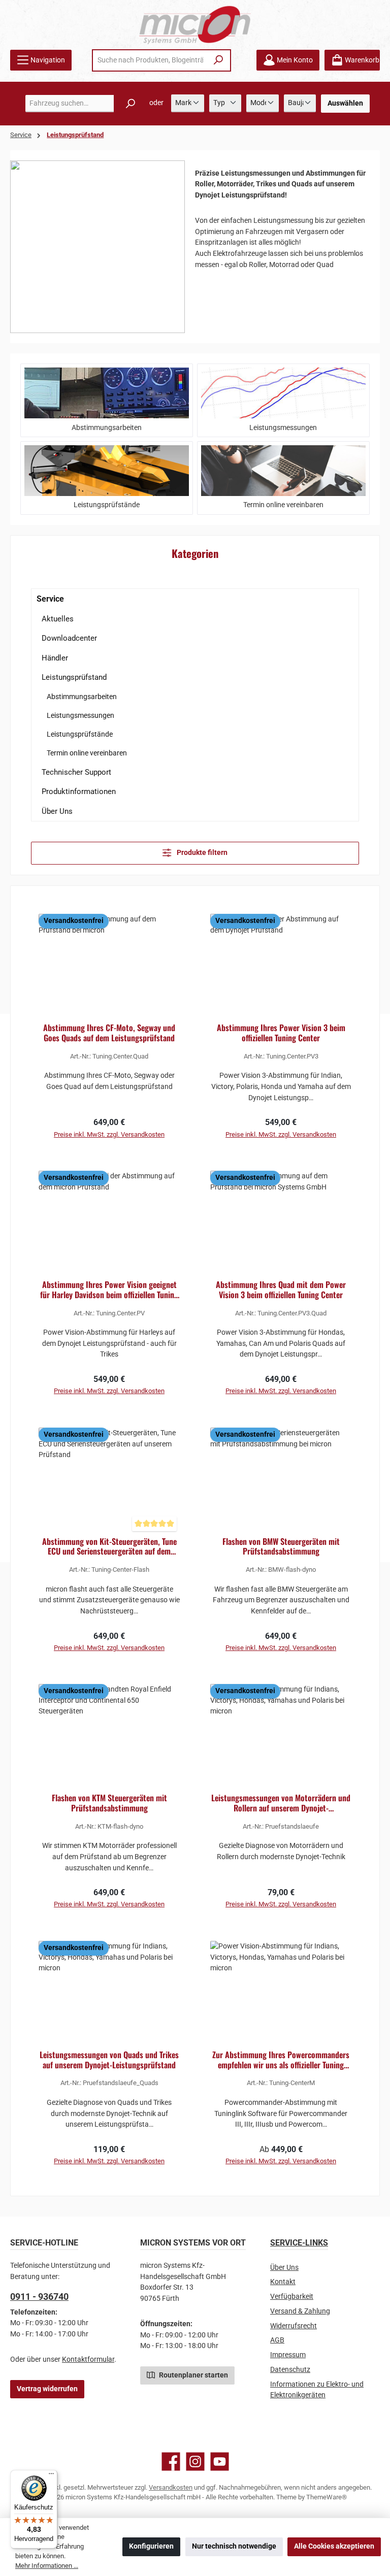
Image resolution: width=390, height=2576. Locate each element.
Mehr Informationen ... (47, 2566)
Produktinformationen (79, 791)
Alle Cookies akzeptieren (334, 2546)
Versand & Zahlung (300, 2311)
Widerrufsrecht (294, 2326)
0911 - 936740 (39, 2297)
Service (50, 599)
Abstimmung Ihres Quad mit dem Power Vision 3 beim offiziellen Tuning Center (281, 1290)
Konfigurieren (151, 2546)
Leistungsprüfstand (74, 677)
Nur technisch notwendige (234, 2546)
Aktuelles (58, 619)
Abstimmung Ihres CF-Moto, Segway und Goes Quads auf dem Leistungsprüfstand (109, 1033)
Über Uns (57, 811)
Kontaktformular (88, 2359)
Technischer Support (76, 772)
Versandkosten (171, 2487)
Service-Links (299, 2243)
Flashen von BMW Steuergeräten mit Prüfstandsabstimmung (281, 1547)
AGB (277, 2340)
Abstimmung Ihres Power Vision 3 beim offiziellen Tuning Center (281, 1033)
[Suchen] (219, 60)
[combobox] (150, 60)
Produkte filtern (201, 853)
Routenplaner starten (193, 2375)
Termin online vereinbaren (87, 753)
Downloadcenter (69, 638)
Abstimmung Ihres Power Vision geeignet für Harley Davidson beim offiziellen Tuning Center (109, 1290)
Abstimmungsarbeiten (82, 697)
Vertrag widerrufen (47, 2389)
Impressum (288, 2355)
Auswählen (345, 103)
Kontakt (283, 2282)
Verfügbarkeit (292, 2297)
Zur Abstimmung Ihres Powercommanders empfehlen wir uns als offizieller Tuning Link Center (281, 2060)
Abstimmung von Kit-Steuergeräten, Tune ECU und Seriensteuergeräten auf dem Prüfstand (109, 1547)
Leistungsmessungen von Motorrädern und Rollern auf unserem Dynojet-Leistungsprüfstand (281, 1803)
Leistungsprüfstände (80, 734)
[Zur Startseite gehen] (195, 25)
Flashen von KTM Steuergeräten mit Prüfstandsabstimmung (109, 1803)
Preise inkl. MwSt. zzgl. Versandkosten (109, 1134)
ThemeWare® (327, 2497)
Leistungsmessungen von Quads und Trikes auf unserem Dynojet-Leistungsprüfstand (109, 2060)
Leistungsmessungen (80, 715)
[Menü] (51, 2476)
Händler (55, 658)
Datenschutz (290, 2370)
